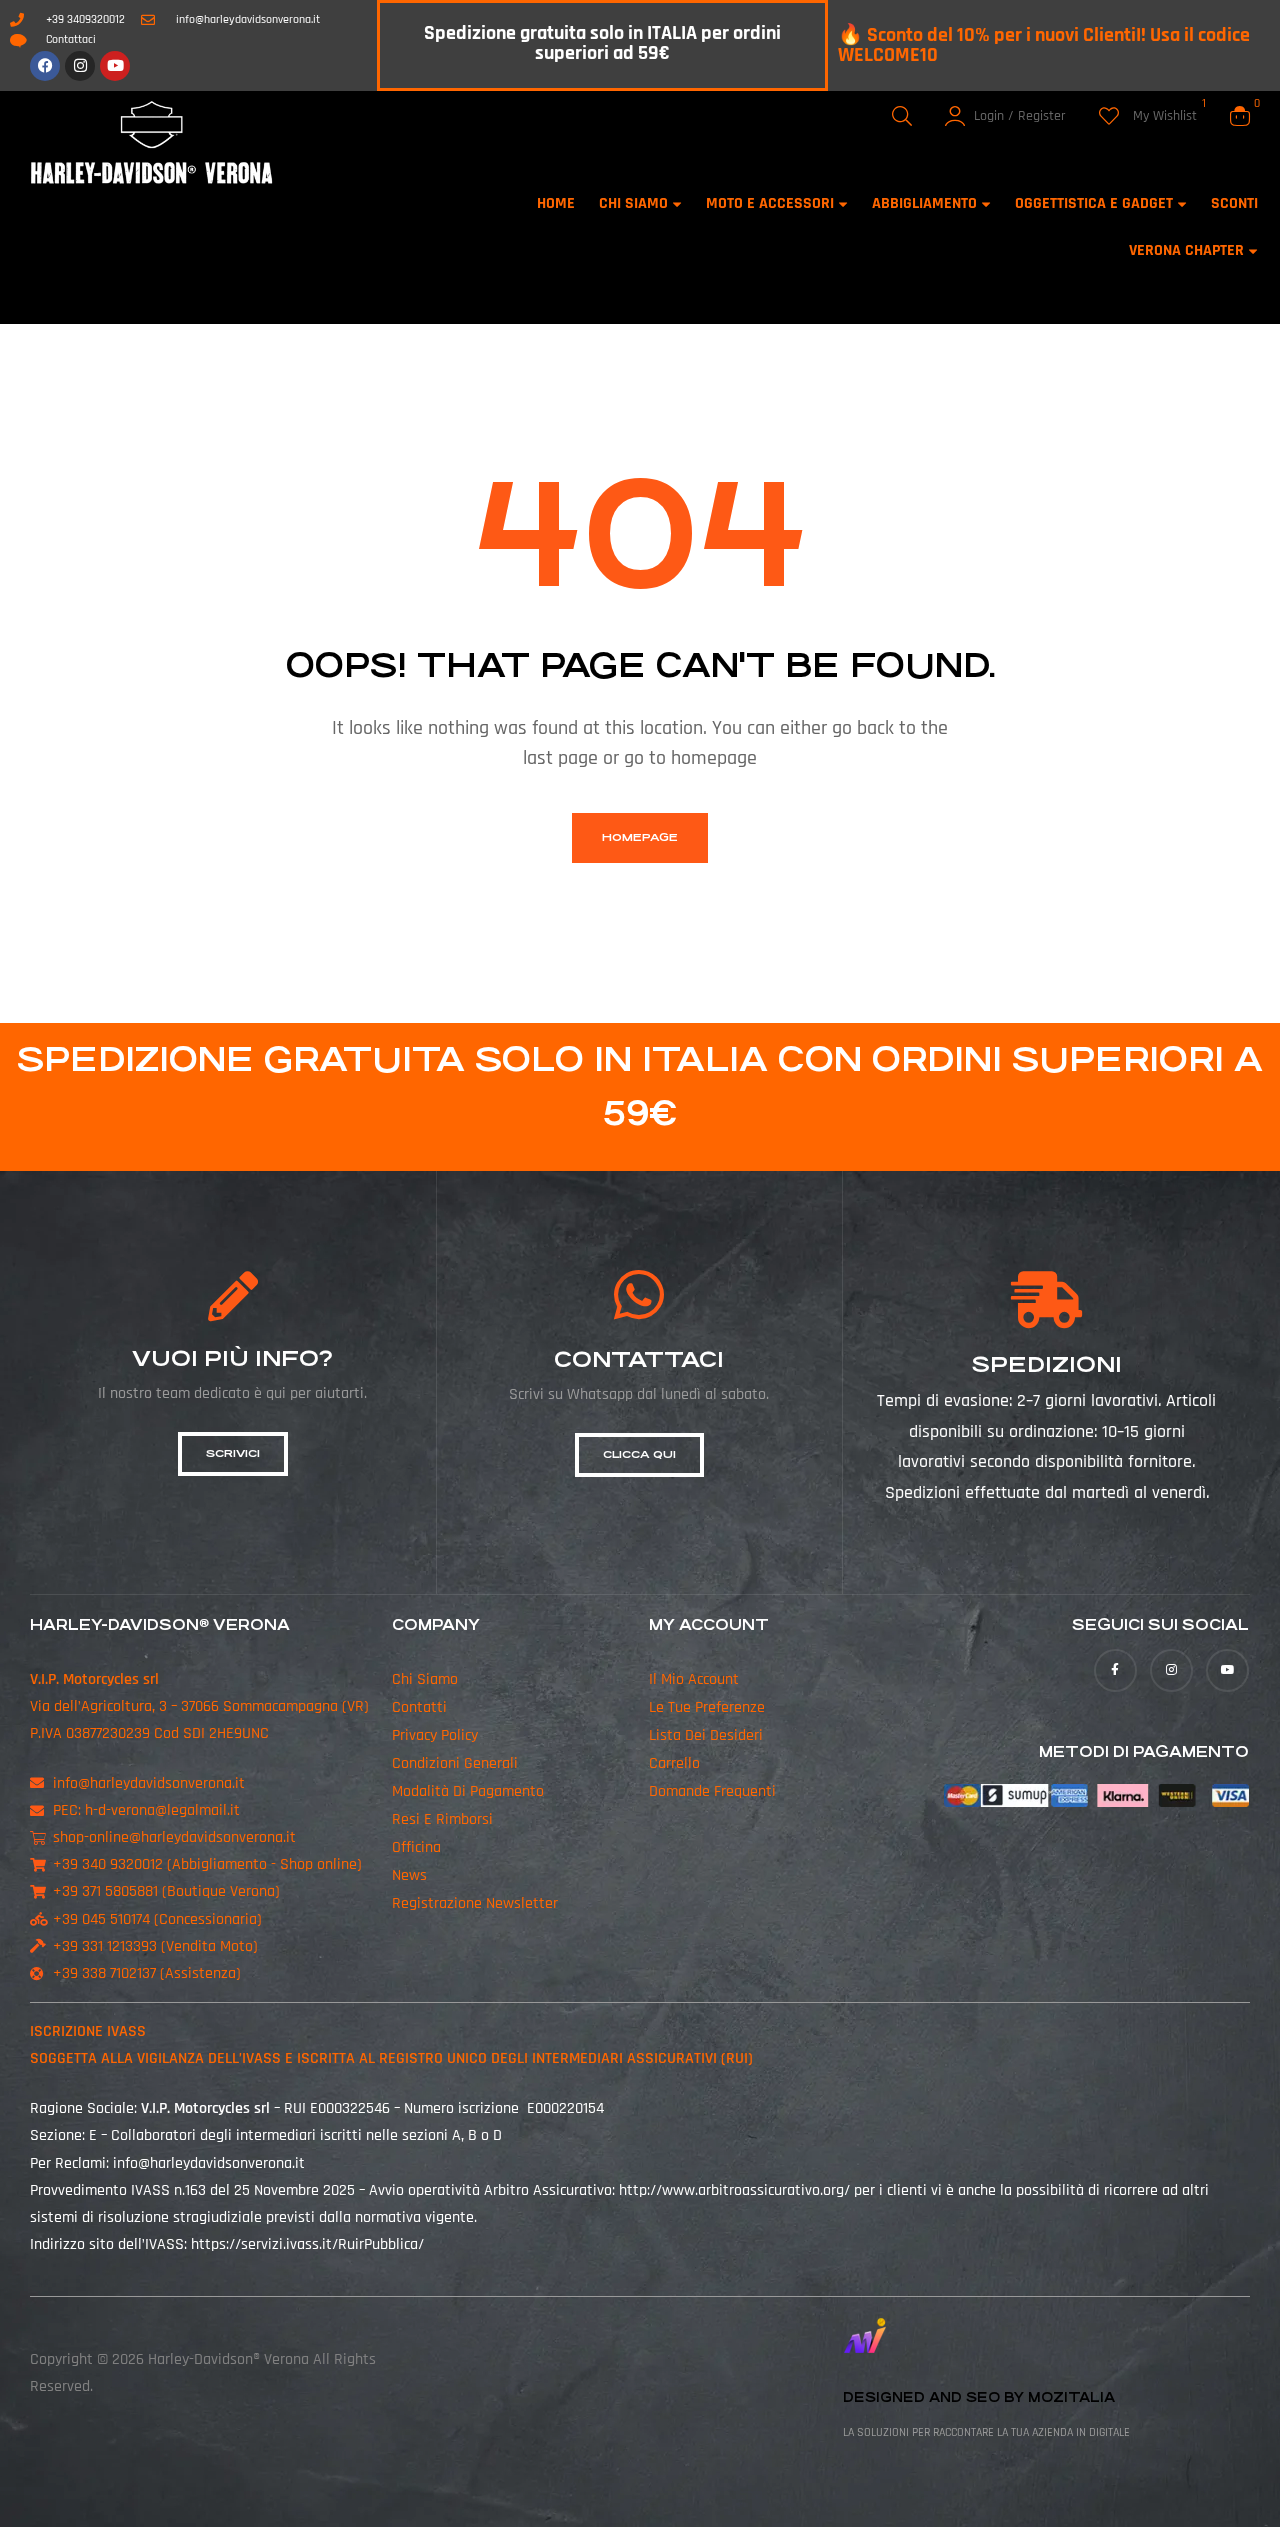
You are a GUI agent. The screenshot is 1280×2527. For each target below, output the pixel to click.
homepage (640, 837)
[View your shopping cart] (1240, 116)
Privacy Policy (435, 1735)
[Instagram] (80, 66)
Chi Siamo (425, 1679)
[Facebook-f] (1115, 1670)
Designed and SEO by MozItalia (979, 2397)
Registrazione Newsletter (475, 1903)
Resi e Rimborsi (442, 1819)
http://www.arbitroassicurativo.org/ (734, 2190)
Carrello (674, 1763)
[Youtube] (115, 66)
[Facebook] (45, 66)
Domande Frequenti (712, 1791)
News (409, 1875)
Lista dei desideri (706, 1735)
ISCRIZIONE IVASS (88, 2031)
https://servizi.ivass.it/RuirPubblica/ (307, 2244)
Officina (416, 1847)
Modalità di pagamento (468, 1791)
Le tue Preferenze (707, 1707)
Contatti (419, 1707)
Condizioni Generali (455, 1763)
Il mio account (694, 1679)
